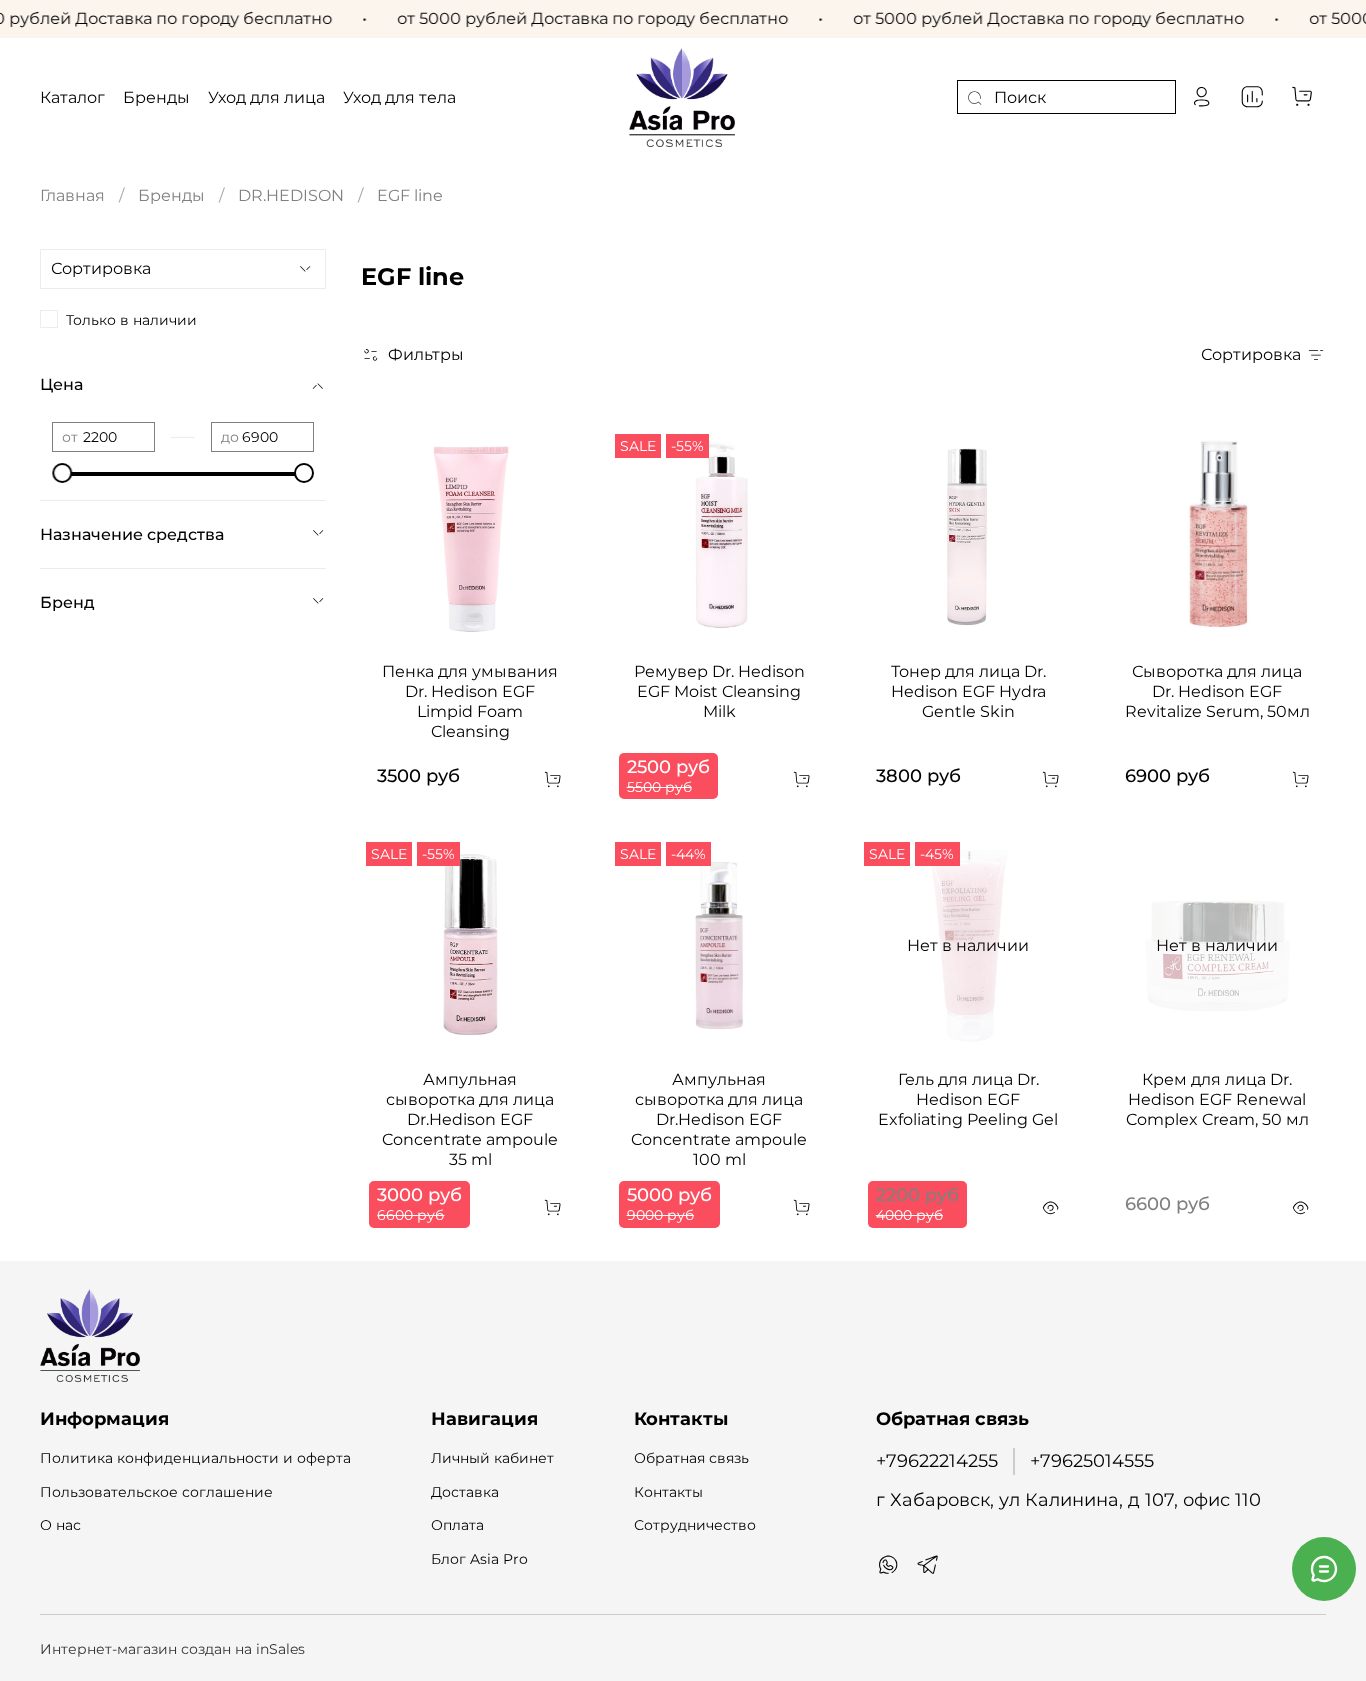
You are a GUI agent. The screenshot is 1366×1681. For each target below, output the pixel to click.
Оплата (457, 1525)
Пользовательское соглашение (156, 1492)
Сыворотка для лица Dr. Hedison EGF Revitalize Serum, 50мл (1217, 691)
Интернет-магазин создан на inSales (172, 1649)
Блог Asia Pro (479, 1559)
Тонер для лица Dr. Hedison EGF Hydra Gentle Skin (968, 691)
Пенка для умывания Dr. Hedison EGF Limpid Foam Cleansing (470, 701)
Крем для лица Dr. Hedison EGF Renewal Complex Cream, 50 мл (1217, 1099)
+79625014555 (1092, 1460)
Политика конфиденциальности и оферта (195, 1458)
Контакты (668, 1492)
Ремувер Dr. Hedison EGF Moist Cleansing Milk (719, 691)
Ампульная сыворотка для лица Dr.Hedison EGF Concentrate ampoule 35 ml (470, 1119)
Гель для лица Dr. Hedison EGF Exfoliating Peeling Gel (968, 1099)
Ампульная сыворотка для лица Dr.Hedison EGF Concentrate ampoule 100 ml (719, 1119)
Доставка (465, 1492)
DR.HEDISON (291, 195)
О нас (60, 1525)
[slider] (62, 473)
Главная (72, 195)
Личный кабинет (492, 1458)
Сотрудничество (695, 1525)
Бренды (171, 195)
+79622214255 (937, 1460)
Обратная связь (691, 1458)
